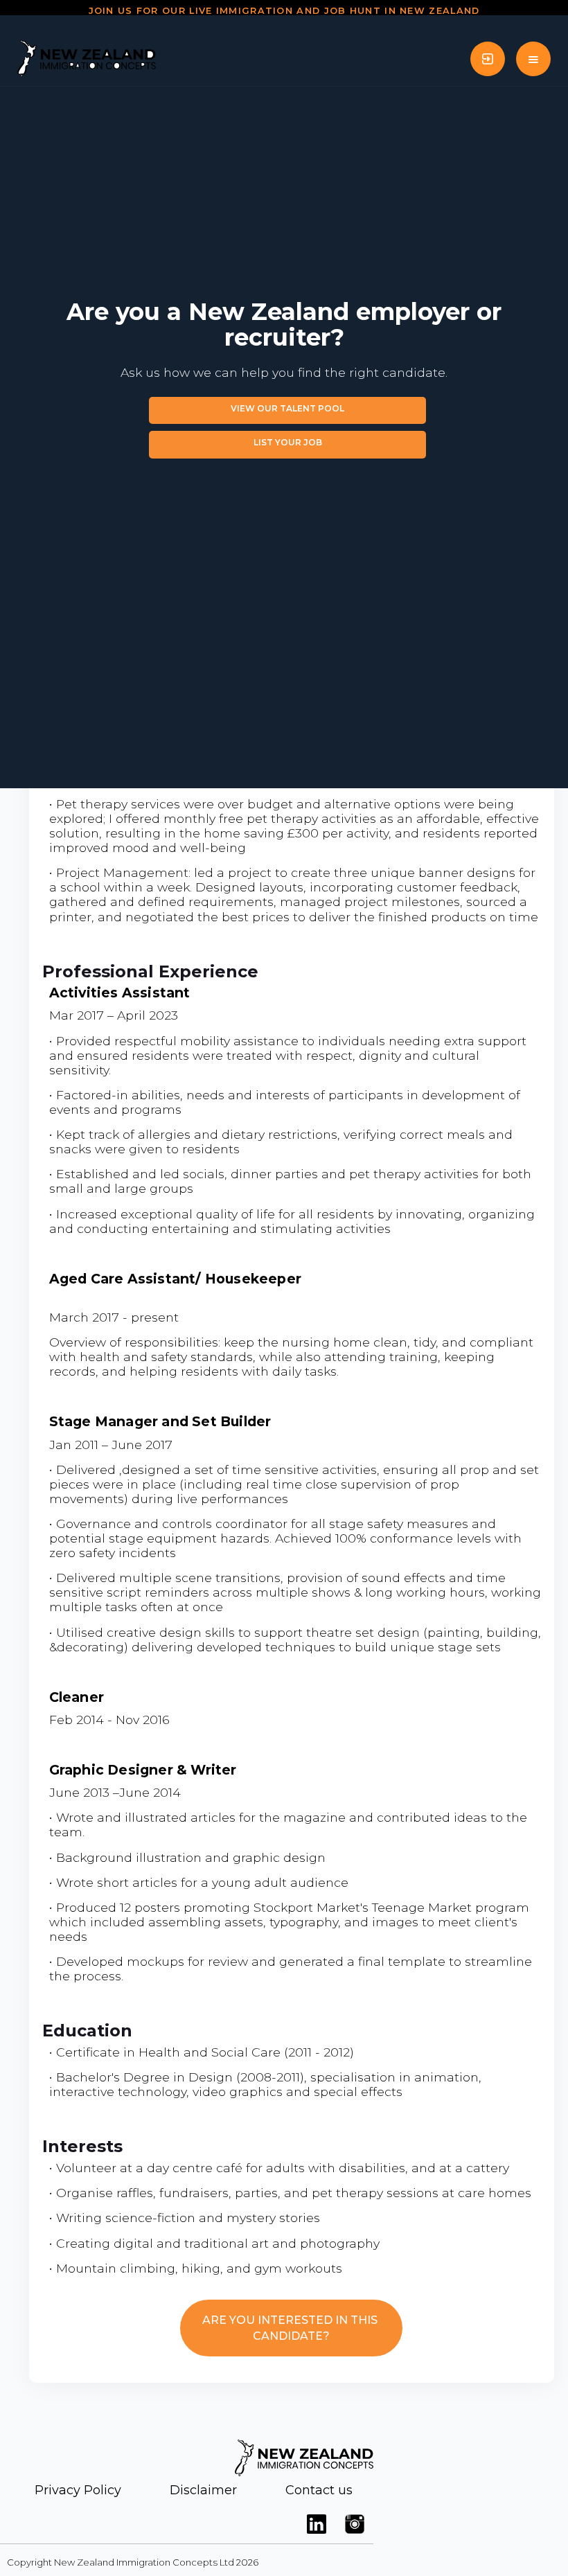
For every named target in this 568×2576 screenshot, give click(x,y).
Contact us (319, 2490)
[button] (533, 59)
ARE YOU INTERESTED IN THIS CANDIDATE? (291, 2328)
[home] (87, 59)
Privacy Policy (78, 2490)
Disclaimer (203, 2490)
